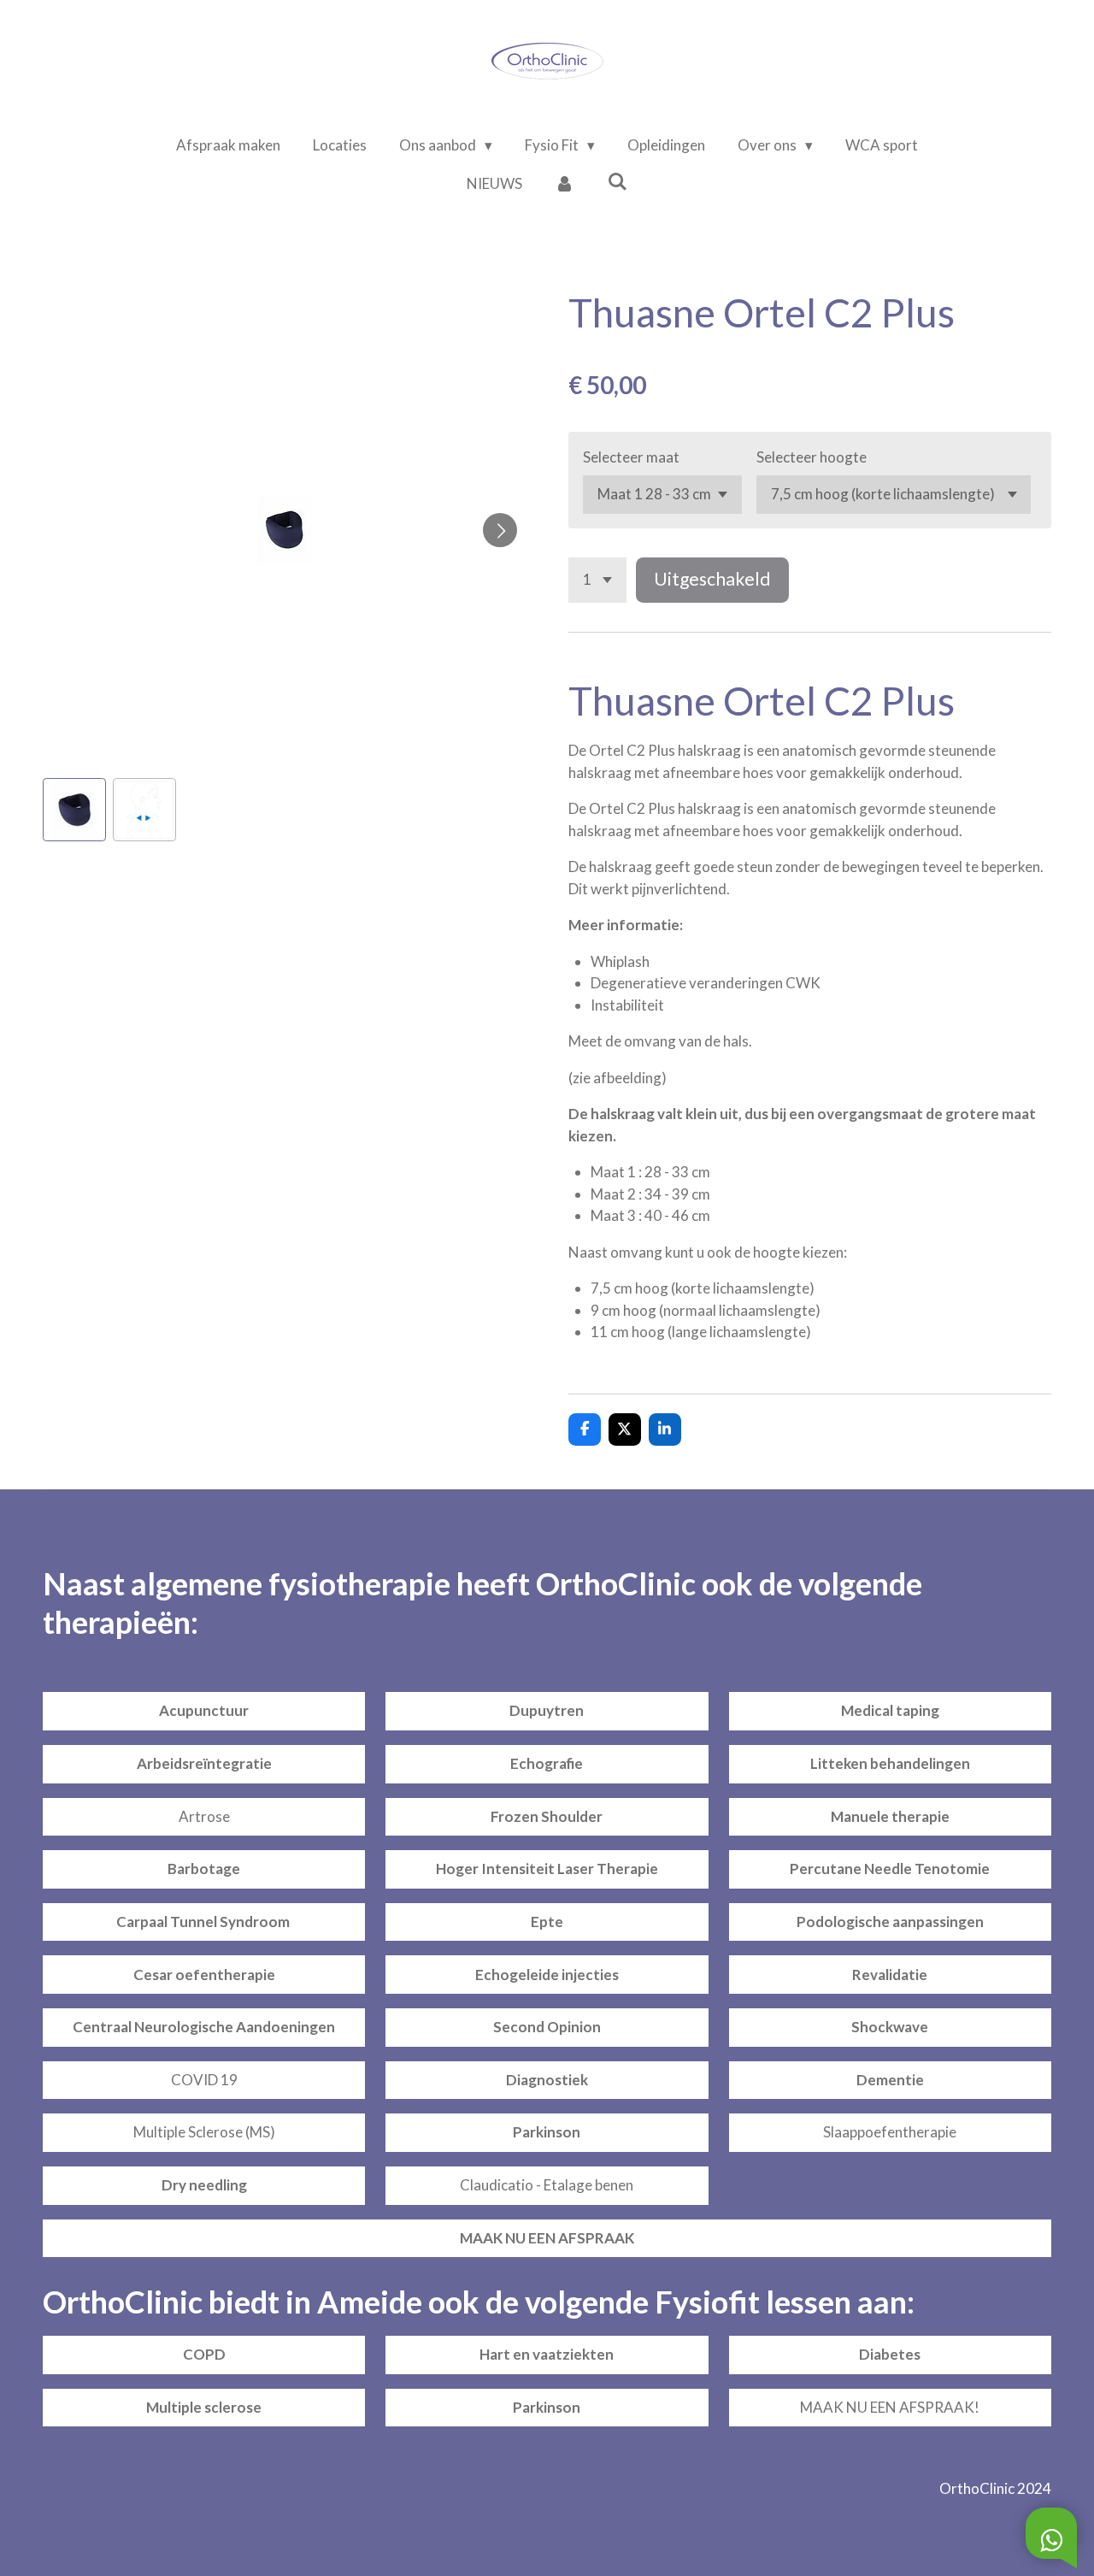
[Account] (565, 184)
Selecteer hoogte (812, 457)
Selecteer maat (631, 457)
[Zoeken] (618, 182)
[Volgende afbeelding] (500, 530)
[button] (74, 810)
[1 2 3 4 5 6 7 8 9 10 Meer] (597, 580)
